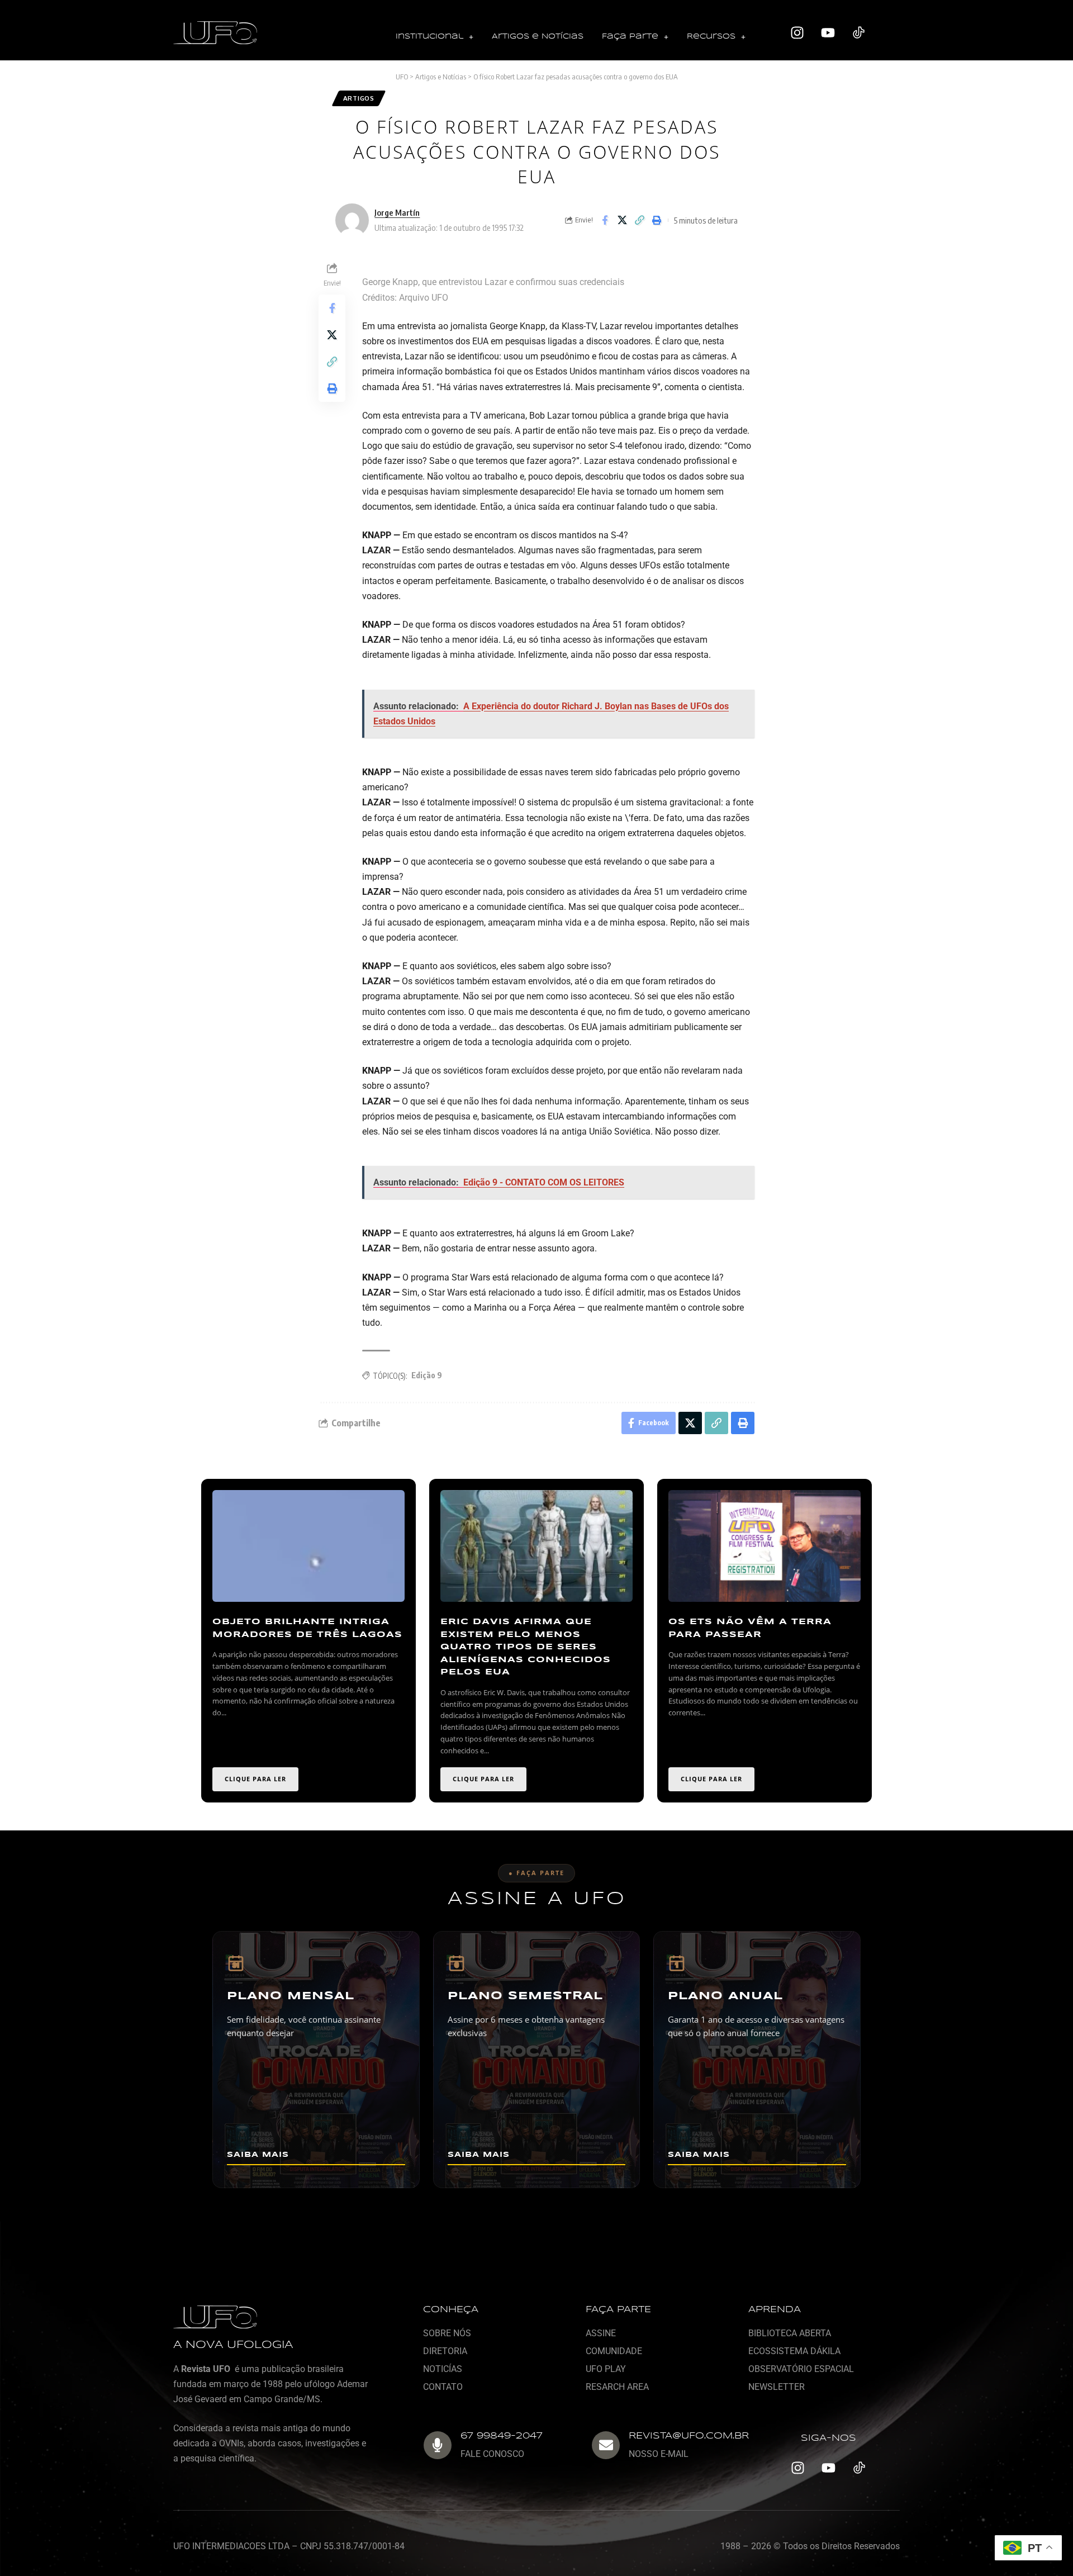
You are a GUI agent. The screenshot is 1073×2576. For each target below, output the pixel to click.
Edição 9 (427, 1375)
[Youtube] (828, 33)
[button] (435, 37)
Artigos (359, 98)
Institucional (429, 37)
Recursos (711, 37)
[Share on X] (622, 220)
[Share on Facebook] (605, 220)
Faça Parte (630, 37)
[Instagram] (797, 33)
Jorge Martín (397, 212)
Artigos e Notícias (538, 37)
